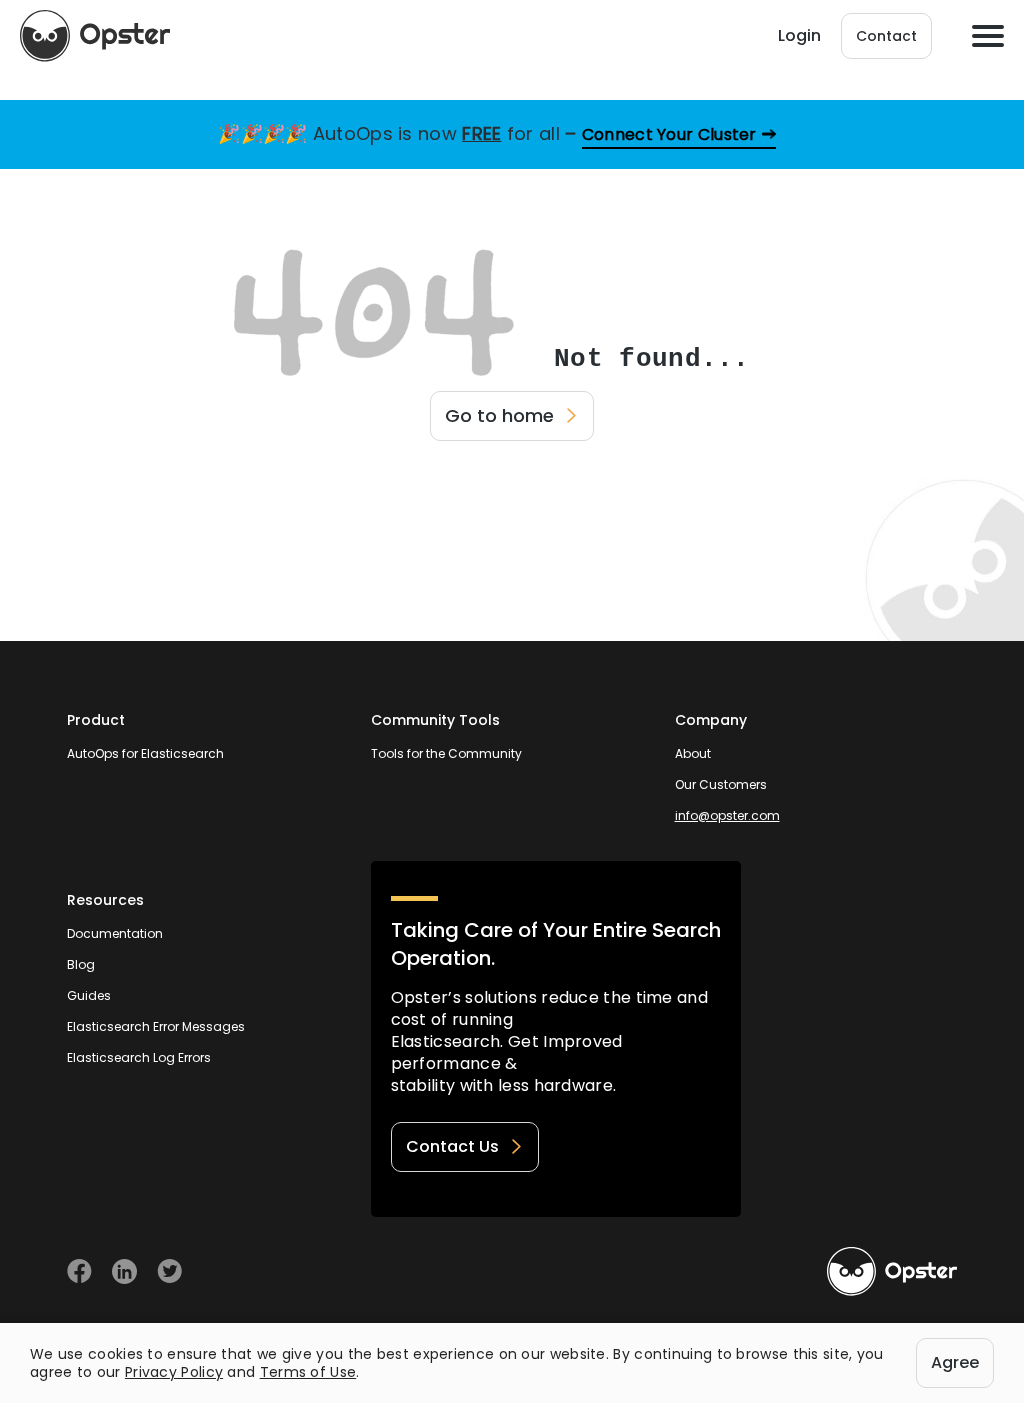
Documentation (115, 933)
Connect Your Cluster (669, 134)
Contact (886, 36)
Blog (81, 964)
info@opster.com (727, 815)
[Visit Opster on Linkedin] (124, 1271)
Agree (955, 1362)
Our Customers (721, 784)
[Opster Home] (95, 36)
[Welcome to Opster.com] (892, 1272)
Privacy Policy (174, 1372)
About (693, 753)
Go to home (499, 415)
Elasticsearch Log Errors (139, 1057)
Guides (89, 995)
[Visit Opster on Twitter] (169, 1271)
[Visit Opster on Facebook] (79, 1271)
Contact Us (452, 1146)
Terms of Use (308, 1372)
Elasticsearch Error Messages (156, 1026)
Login (799, 35)
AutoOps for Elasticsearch (145, 753)
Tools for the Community (446, 753)
